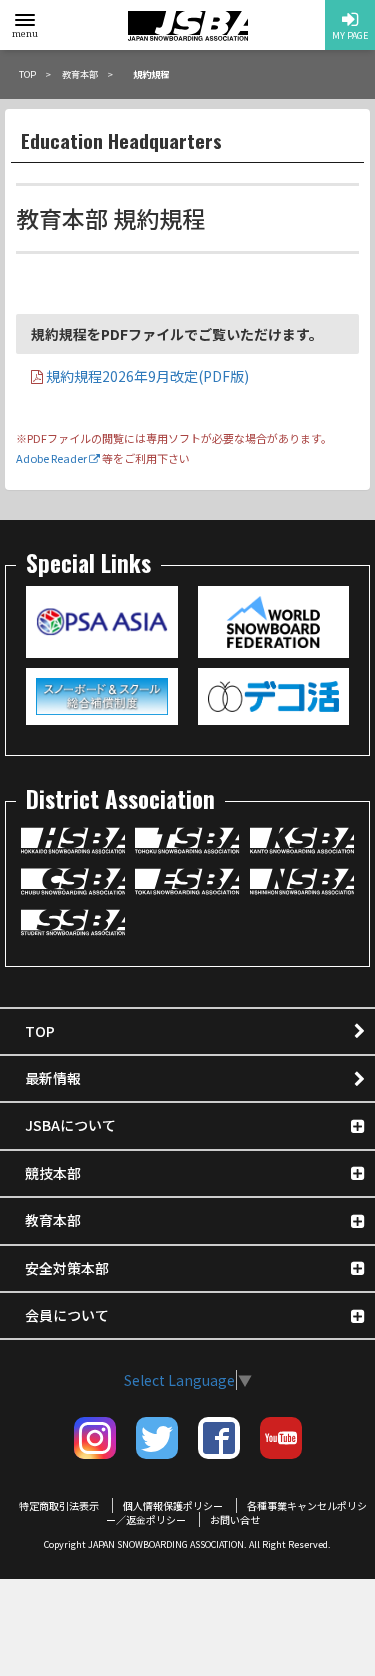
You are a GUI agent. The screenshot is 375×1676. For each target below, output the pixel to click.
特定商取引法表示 (59, 1505)
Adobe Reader (52, 458)
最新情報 (53, 1078)
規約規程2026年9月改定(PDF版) (146, 376)
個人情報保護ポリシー (173, 1505)
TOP (40, 1031)
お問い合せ (235, 1519)
